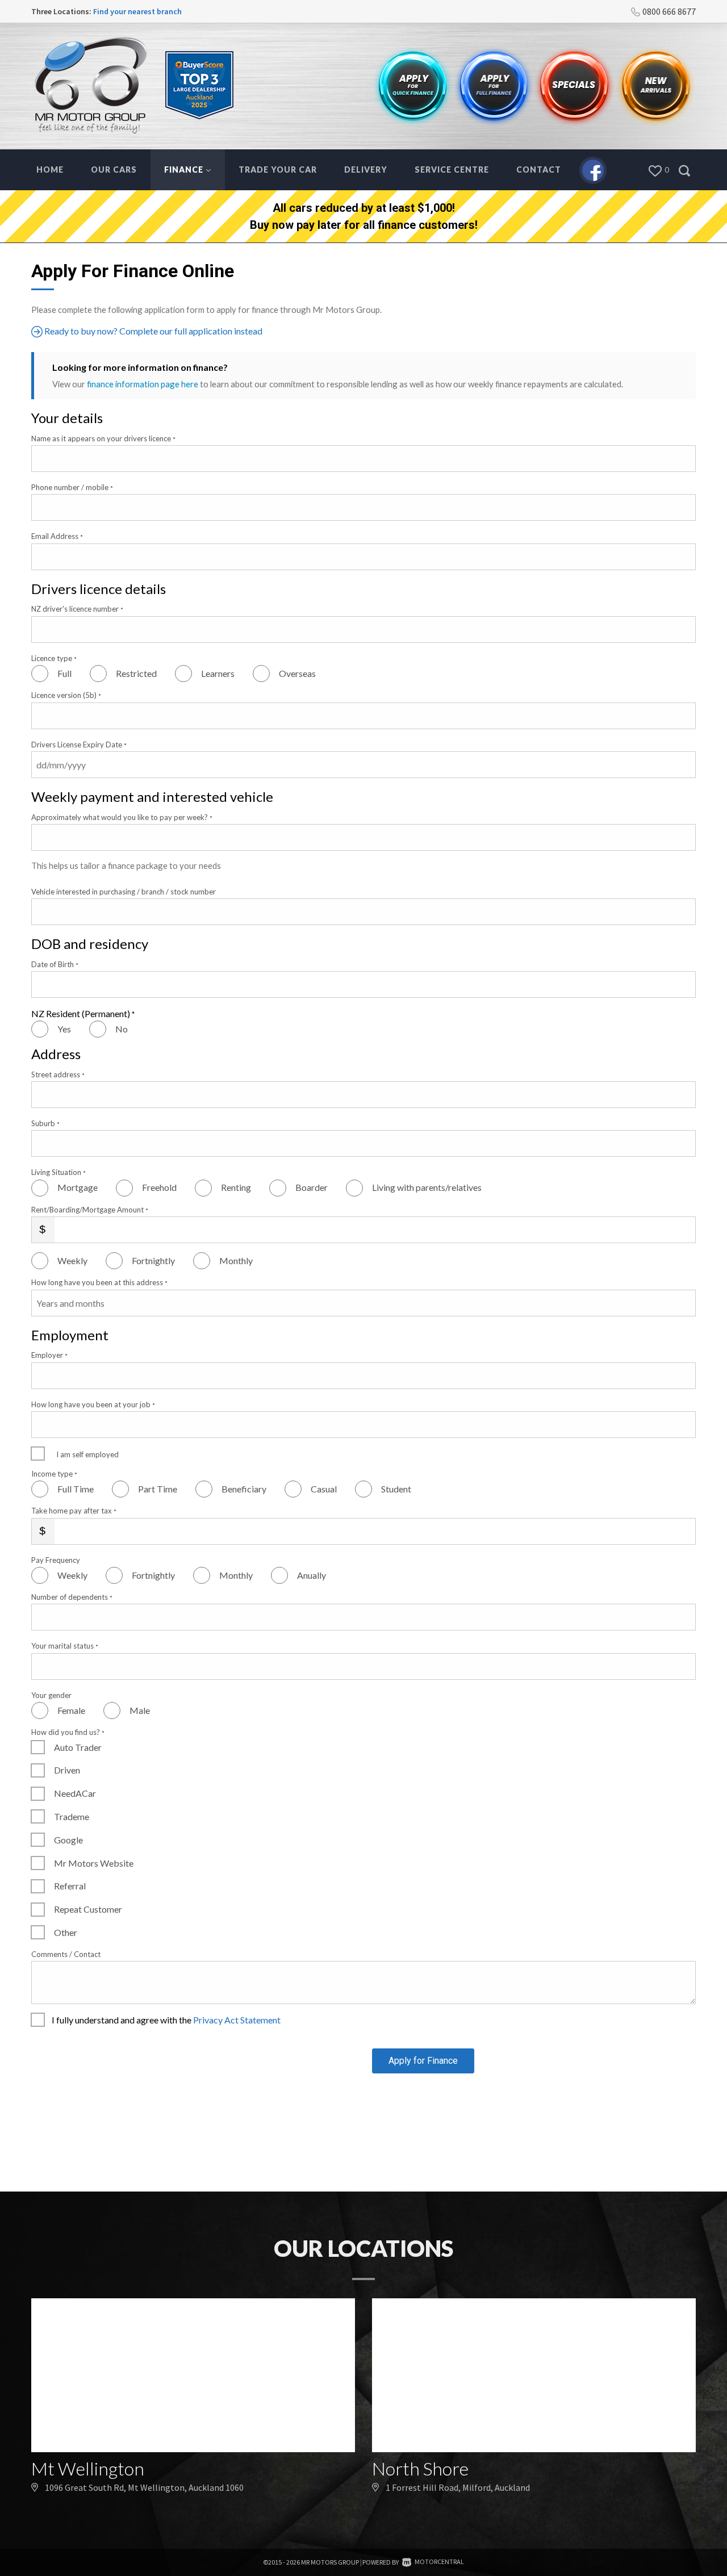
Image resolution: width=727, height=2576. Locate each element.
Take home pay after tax (74, 1511)
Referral (70, 1886)
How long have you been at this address (99, 1282)
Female (71, 1710)
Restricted (136, 673)
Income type (54, 1474)
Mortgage (78, 1187)
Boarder (312, 1187)
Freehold (159, 1187)
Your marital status (65, 1646)
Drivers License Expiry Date (79, 745)
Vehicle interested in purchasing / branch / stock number (124, 892)
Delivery (366, 170)
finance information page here (143, 384)
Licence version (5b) (66, 695)
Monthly (236, 1260)
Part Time (158, 1489)
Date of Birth (55, 964)
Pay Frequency (56, 1560)
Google (68, 1840)
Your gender (51, 1695)
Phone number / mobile (72, 487)
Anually (312, 1575)
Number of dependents (72, 1597)
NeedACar (75, 1793)
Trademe (72, 1816)
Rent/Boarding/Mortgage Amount (90, 1210)
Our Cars (114, 170)
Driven (67, 1770)
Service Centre (452, 170)
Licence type (54, 658)
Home (50, 170)
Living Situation (59, 1172)
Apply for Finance (423, 2061)
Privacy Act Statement (237, 2020)
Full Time (76, 1489)
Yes (64, 1029)
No (122, 1029)
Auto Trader (78, 1747)
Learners (218, 673)
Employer (49, 1355)
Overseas (297, 673)
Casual (324, 1489)
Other (66, 1932)
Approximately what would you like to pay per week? (122, 817)
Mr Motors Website (94, 1863)
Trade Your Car (278, 170)
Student (396, 1489)
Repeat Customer (88, 1909)
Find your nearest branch (137, 11)
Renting (236, 1187)
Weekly (72, 1260)
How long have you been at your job (93, 1404)
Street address (58, 1074)
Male (140, 1710)
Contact (539, 170)
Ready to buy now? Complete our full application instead (152, 331)
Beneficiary (244, 1489)
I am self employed (87, 1454)
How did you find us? (68, 1732)
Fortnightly (153, 1260)
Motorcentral (439, 2562)
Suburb (45, 1123)
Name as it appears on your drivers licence (103, 438)
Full (64, 673)
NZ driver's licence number (77, 609)
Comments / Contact (66, 1954)
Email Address (57, 536)
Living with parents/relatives (427, 1187)
